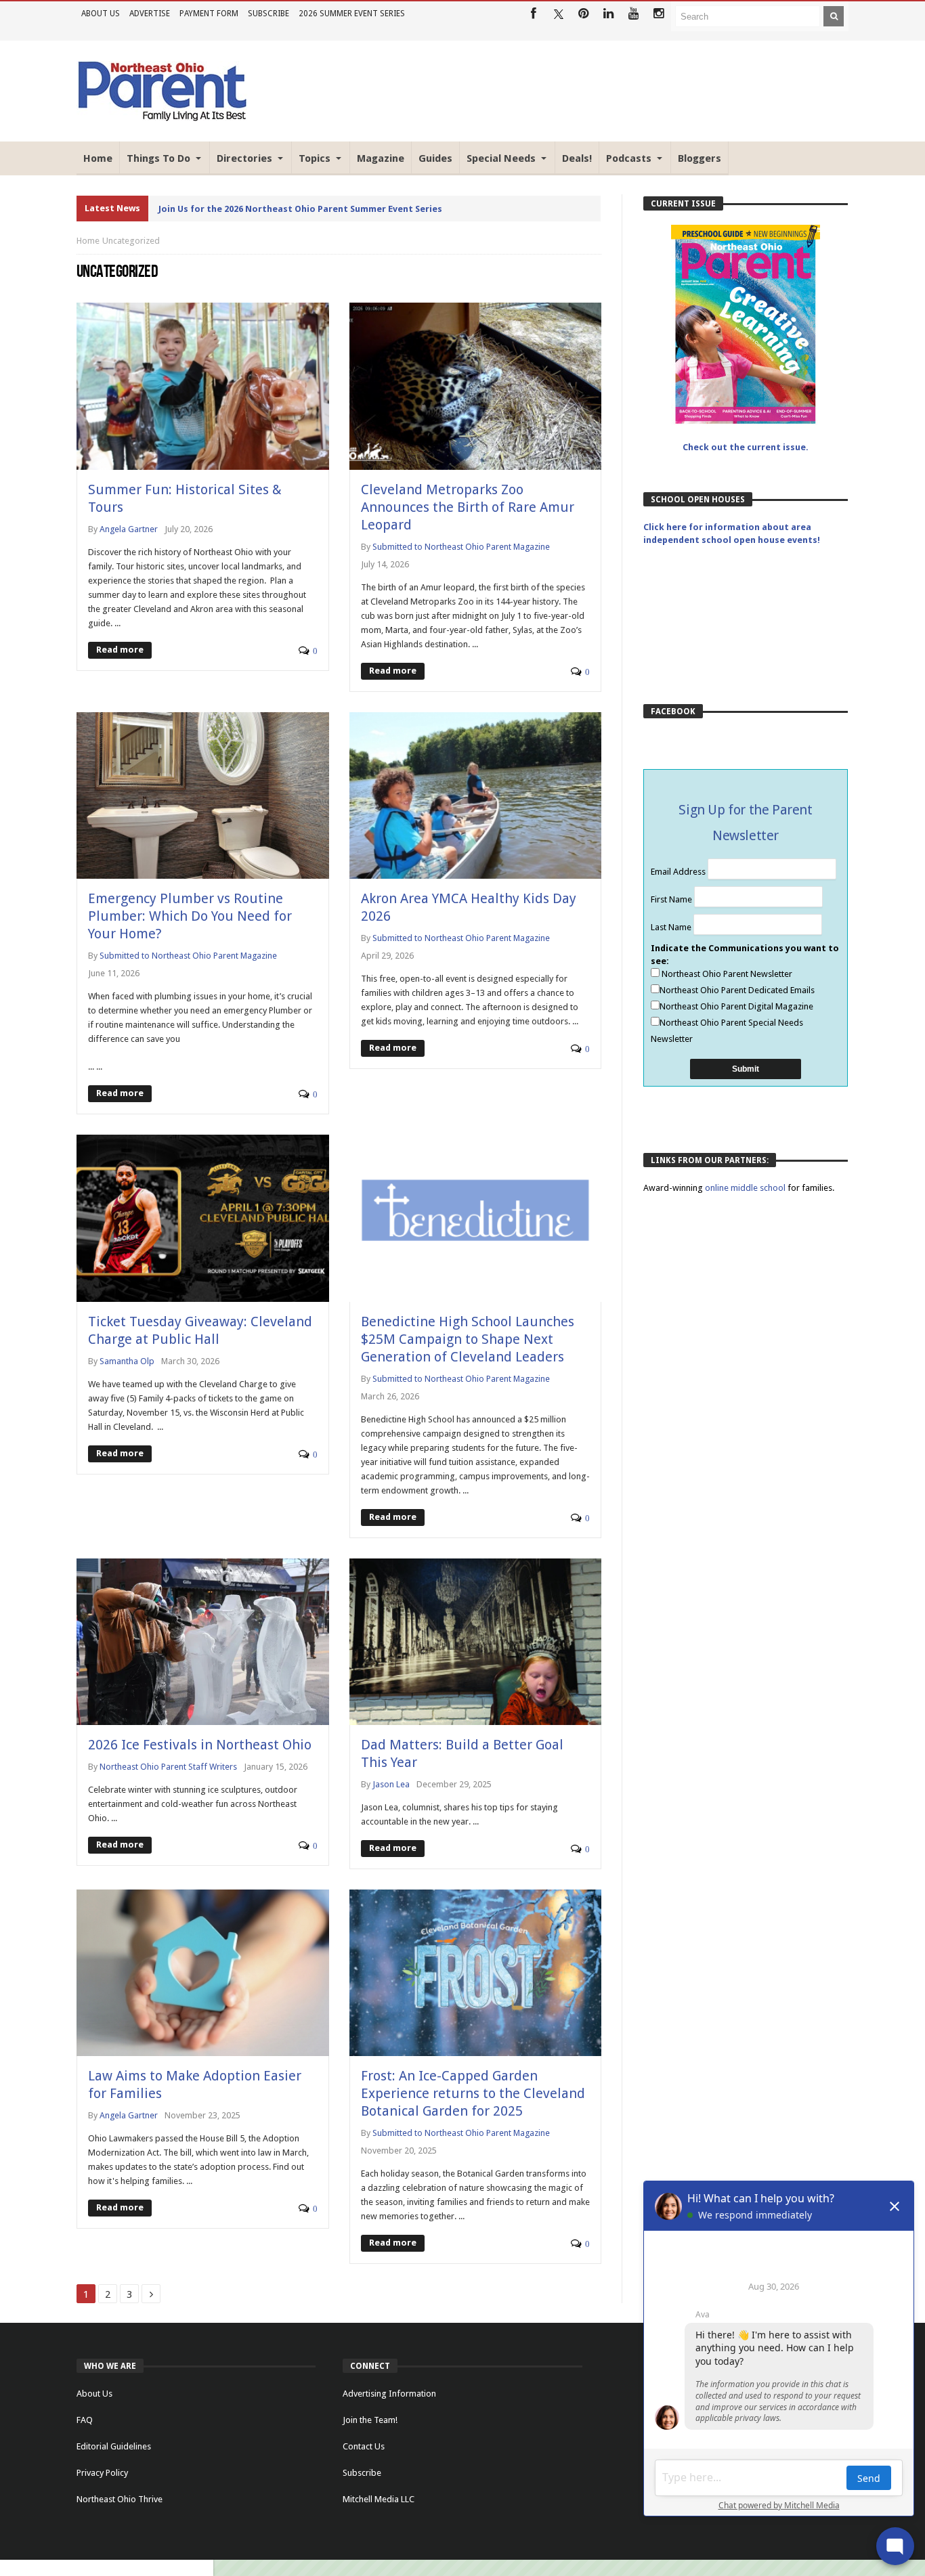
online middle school (746, 1188)
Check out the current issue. (746, 447)
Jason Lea (391, 1784)
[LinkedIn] (608, 14)
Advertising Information (389, 2394)
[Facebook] (533, 14)
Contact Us (364, 2446)
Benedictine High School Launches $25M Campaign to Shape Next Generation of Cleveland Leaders (468, 1339)
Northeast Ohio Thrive (120, 2499)
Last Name (672, 927)
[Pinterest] (583, 14)
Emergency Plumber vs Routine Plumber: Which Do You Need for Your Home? (190, 916)
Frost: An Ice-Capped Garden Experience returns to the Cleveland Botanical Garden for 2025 (473, 2093)
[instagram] (659, 14)
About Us (101, 14)
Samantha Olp (127, 1361)
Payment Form (209, 14)
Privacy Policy (102, 2473)
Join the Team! (370, 2420)
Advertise (150, 14)
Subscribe (268, 14)
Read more (120, 650)
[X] (558, 14)
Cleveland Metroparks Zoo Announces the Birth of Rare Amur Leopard (468, 507)
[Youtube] (633, 14)
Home (88, 241)
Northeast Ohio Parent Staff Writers (168, 1767)
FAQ (85, 2420)
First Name (672, 899)
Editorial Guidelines (114, 2446)
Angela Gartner (129, 529)
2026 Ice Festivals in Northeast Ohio (200, 1745)
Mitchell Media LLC (379, 2499)
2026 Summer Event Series (352, 14)
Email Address (679, 872)
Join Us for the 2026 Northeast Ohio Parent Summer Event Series (300, 209)
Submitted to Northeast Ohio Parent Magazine (461, 547)
